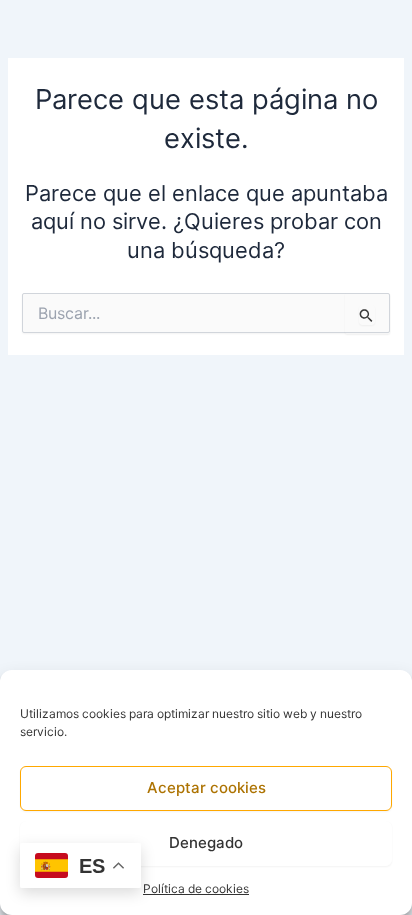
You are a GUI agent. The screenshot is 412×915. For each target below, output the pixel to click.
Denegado (206, 842)
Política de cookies (196, 888)
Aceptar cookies (206, 787)
